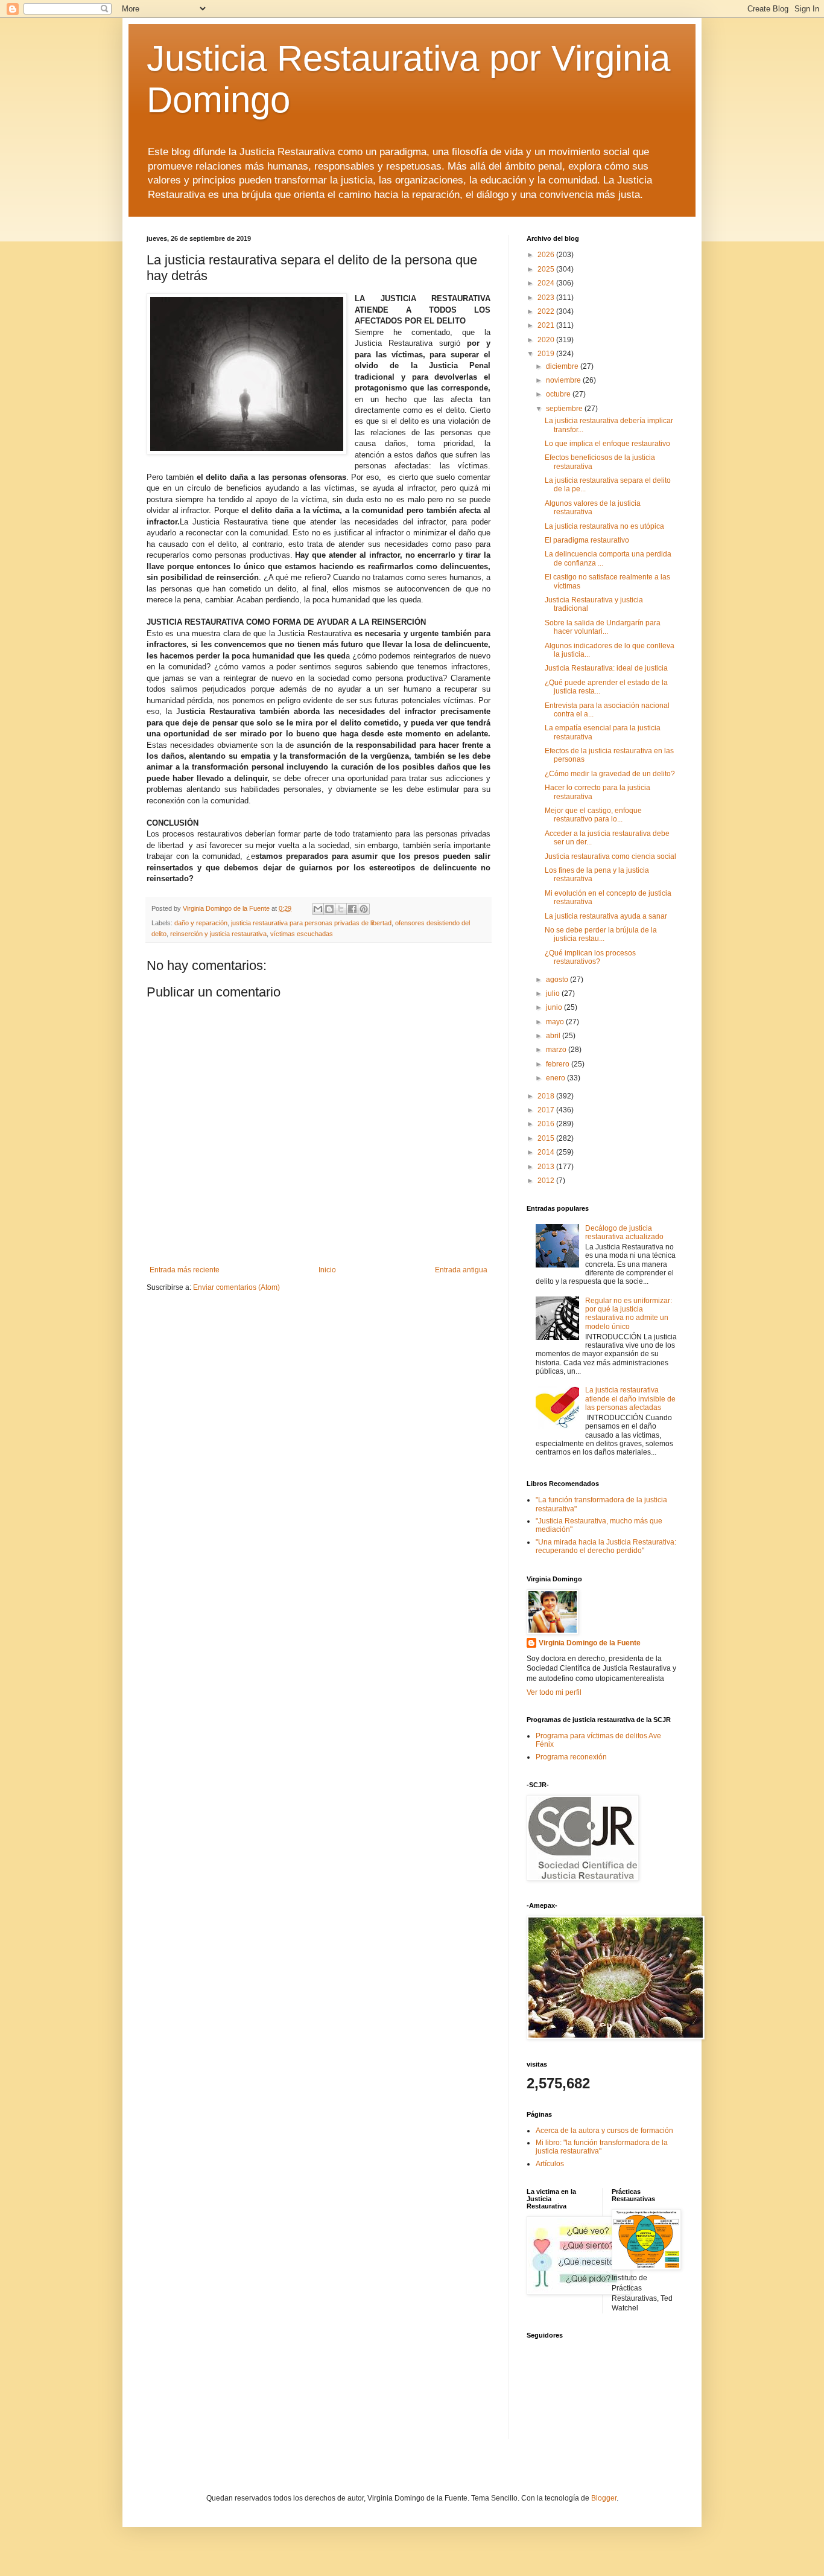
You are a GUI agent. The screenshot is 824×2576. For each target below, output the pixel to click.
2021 (547, 325)
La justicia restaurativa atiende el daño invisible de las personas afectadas (630, 1399)
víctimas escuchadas (302, 934)
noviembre (564, 380)
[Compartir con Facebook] (352, 909)
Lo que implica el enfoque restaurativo (607, 444)
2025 (547, 269)
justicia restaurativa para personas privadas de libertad (311, 923)
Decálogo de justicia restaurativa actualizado (624, 1232)
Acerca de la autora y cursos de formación (604, 2131)
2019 (547, 354)
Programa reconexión (571, 1757)
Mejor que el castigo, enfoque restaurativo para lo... (593, 815)
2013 (547, 1167)
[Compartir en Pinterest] (364, 909)
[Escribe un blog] (329, 909)
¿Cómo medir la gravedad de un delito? (610, 774)
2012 (547, 1181)
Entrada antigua (461, 1270)
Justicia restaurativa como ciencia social (610, 856)
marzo (557, 1050)
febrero (559, 1064)
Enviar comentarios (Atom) (236, 1287)
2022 (547, 311)
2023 (547, 298)
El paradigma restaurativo (587, 540)
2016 (547, 1124)
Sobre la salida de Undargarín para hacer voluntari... (603, 627)
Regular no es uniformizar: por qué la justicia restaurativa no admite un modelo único (629, 1314)
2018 (547, 1096)
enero (556, 1078)
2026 (547, 255)
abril (554, 1036)
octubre (559, 394)
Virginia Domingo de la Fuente (590, 1643)
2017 (547, 1110)
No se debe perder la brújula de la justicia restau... (601, 934)
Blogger (604, 2498)
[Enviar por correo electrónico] (318, 909)
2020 (547, 340)
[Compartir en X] (341, 909)
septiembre (565, 409)
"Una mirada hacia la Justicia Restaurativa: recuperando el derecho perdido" (606, 1546)
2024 (547, 283)
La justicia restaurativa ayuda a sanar (606, 916)
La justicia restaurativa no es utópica (604, 526)
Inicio (327, 1270)
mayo (556, 1022)
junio (555, 1007)
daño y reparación (201, 923)
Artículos (550, 2164)
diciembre (563, 366)
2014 (547, 1152)
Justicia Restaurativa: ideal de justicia (606, 668)
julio (554, 993)
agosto (558, 980)
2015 (547, 1138)
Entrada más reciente (185, 1270)
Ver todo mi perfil (554, 1692)
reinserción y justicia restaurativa (218, 934)
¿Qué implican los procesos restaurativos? (590, 957)
